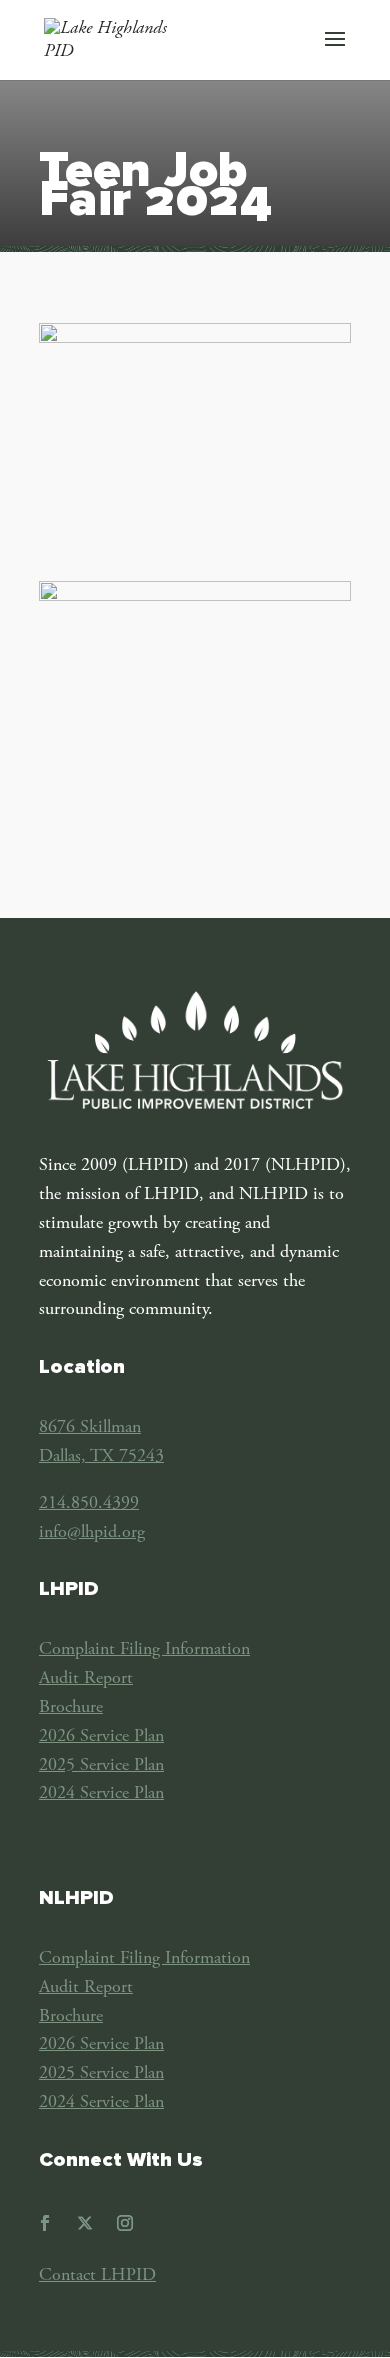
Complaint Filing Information (144, 1650)
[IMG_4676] (195, 597)
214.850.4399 (89, 1504)
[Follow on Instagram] (125, 2223)
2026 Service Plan (101, 1737)
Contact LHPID (97, 2276)
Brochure (71, 1708)
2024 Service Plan (101, 1794)
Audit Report (86, 1679)
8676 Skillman (90, 1428)
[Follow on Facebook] (45, 2223)
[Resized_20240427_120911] (195, 339)
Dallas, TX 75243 (101, 1457)
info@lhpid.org (92, 1533)
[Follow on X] (85, 2223)
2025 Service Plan (101, 1766)
